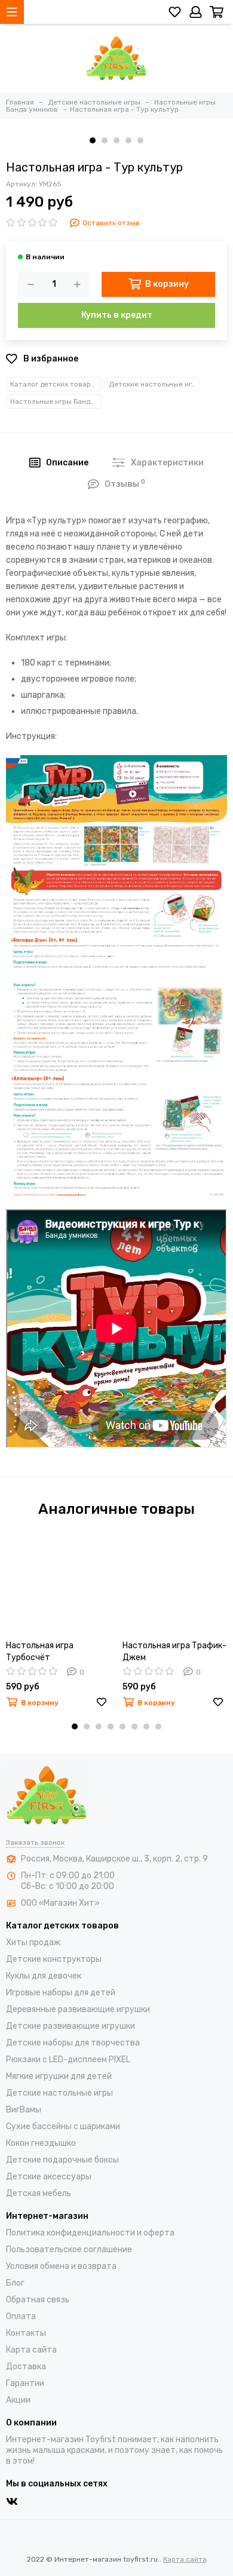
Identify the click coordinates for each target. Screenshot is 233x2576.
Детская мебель (39, 2193)
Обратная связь (38, 2300)
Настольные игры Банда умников (56, 401)
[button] (93, 140)
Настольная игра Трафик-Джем (174, 1652)
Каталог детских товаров (55, 384)
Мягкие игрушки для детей (59, 2076)
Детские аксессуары (49, 2177)
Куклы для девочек (44, 1976)
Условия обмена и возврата (61, 2266)
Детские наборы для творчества (73, 2043)
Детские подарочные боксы (62, 2160)
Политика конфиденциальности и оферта (90, 2233)
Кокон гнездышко (41, 2143)
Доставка (26, 2367)
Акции (18, 2400)
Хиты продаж (33, 1942)
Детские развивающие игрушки (70, 2026)
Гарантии (25, 2383)
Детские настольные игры (154, 384)
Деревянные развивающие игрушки (78, 2009)
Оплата (21, 2316)
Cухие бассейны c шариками (63, 2126)
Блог (15, 2283)
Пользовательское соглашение (69, 2250)
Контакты (26, 2333)
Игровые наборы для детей (61, 1993)
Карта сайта (31, 2350)
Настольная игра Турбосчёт (40, 1652)
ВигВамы (24, 2110)
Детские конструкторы (54, 1959)
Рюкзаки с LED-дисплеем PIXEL (68, 2060)
